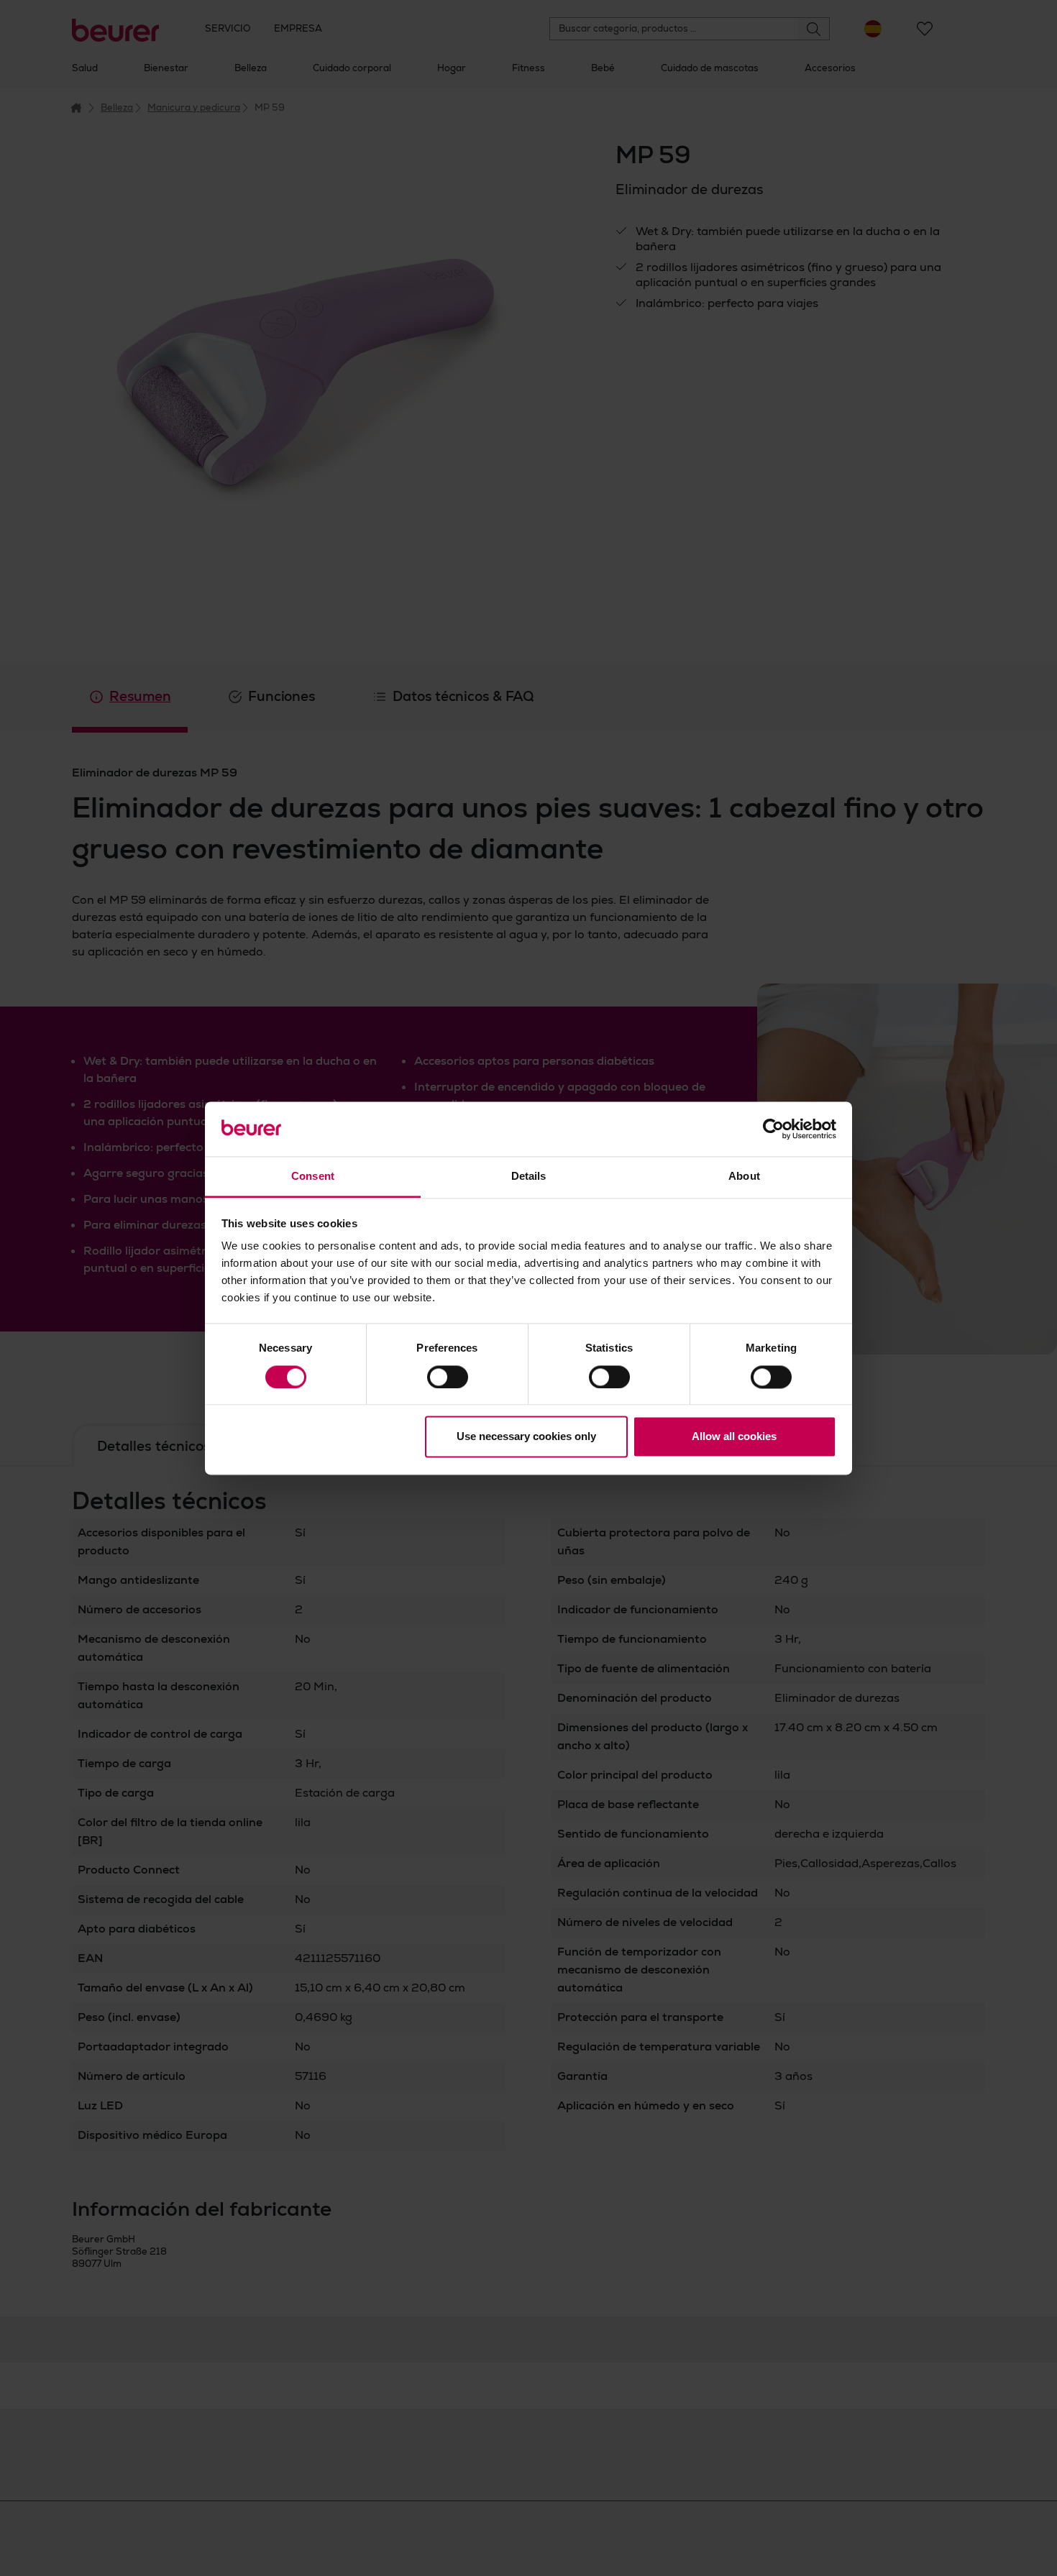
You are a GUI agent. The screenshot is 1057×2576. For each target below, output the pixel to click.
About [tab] (744, 1177)
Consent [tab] (313, 1177)
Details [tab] (529, 1177)
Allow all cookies (734, 1437)
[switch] (448, 1377)
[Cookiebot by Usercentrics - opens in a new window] (773, 1129)
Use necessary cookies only (526, 1437)
